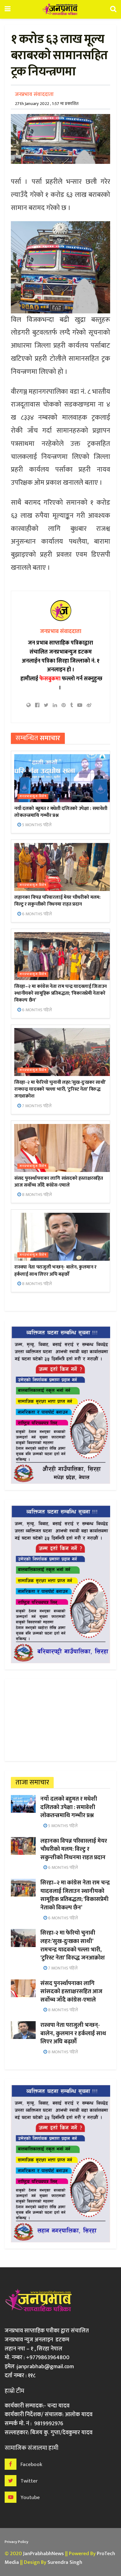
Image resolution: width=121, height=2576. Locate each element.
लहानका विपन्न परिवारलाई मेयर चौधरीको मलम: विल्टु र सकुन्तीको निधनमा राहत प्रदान (57, 901)
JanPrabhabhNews (43, 2554)
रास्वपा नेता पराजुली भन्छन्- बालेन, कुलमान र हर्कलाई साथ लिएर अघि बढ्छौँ (55, 1271)
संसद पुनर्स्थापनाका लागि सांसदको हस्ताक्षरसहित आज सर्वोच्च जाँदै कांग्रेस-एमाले (59, 1182)
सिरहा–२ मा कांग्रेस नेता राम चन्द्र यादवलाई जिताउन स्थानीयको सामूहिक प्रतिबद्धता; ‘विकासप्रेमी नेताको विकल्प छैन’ (60, 993)
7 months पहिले (36, 1106)
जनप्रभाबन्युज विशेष (33, 796)
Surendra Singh (65, 2562)
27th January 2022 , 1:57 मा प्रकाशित (47, 104)
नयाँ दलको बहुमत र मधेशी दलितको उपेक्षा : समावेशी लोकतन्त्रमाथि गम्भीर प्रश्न (61, 812)
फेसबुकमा (50, 679)
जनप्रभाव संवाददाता (34, 94)
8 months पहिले (36, 1195)
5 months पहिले (36, 825)
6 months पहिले (36, 914)
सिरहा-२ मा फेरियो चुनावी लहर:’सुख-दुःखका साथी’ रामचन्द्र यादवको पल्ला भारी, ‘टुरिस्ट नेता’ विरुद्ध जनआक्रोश (60, 1089)
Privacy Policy (16, 2542)
